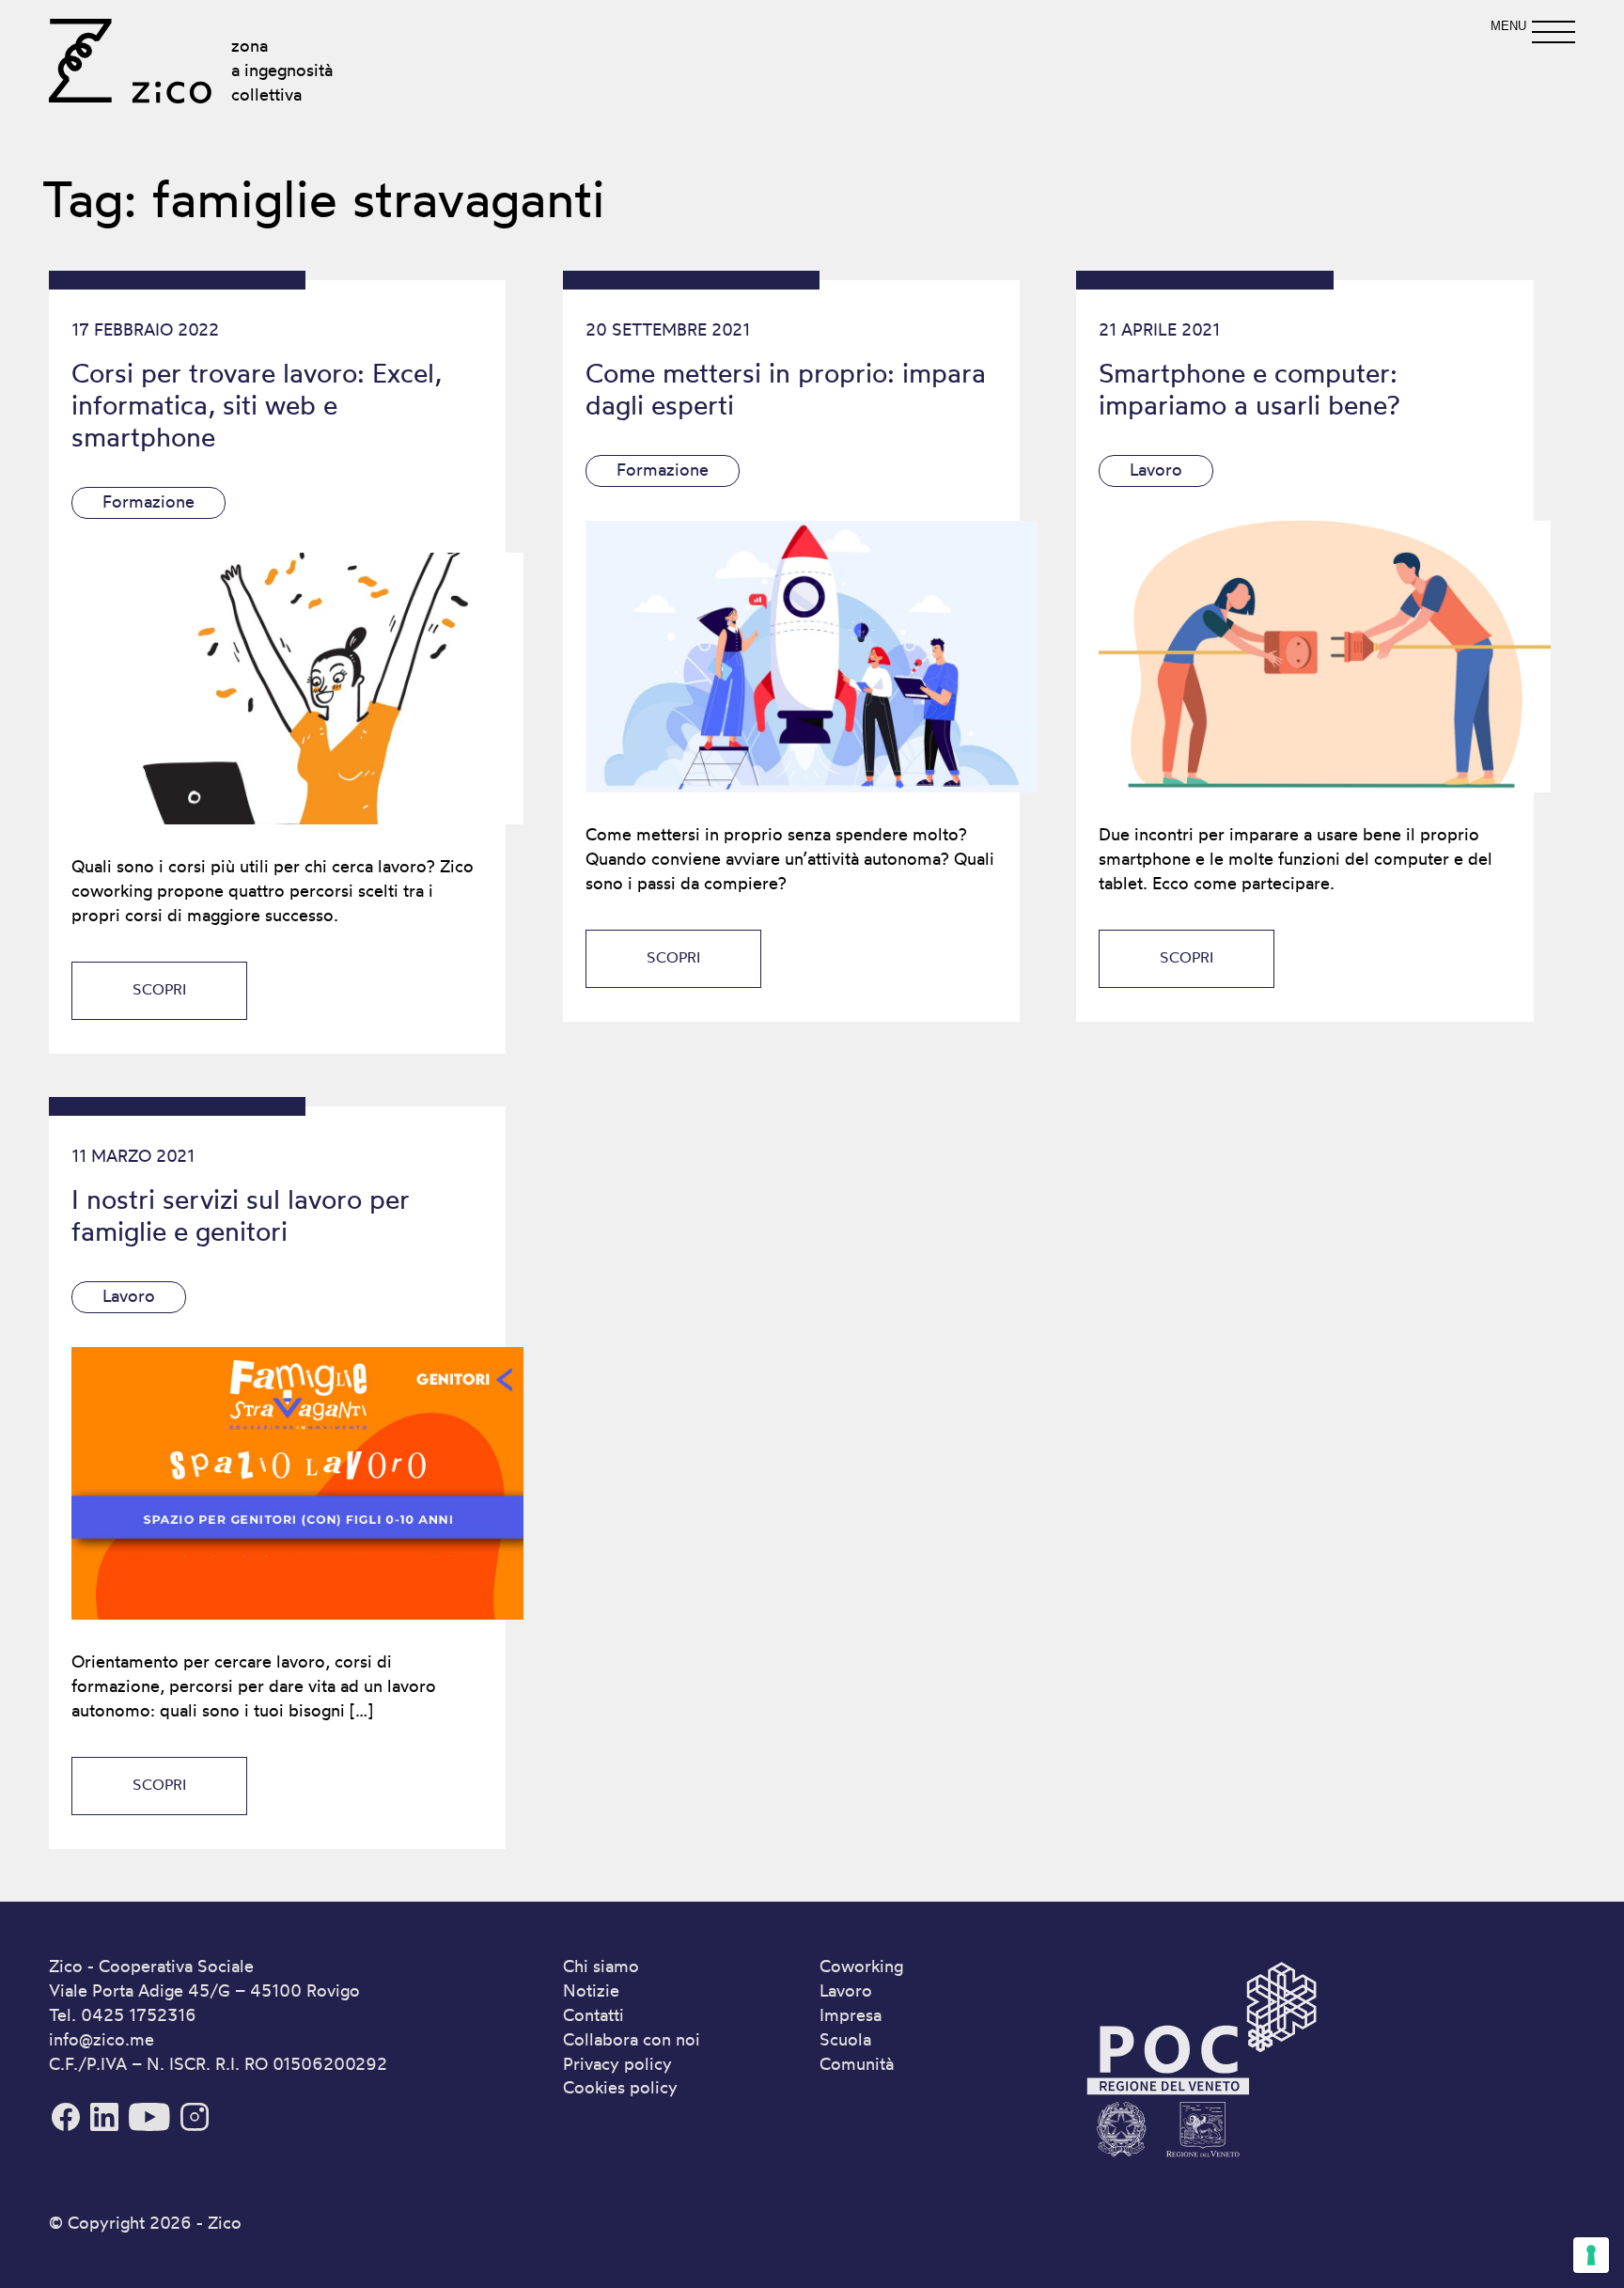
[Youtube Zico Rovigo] (152, 2127)
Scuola (845, 2039)
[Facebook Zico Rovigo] (68, 2127)
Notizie (591, 1990)
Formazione (148, 501)
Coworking (861, 1966)
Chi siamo (601, 1966)
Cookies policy (620, 2087)
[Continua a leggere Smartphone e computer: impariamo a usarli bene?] (1304, 657)
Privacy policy (617, 2063)
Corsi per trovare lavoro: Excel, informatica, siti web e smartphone (257, 405)
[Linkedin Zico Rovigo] (107, 2127)
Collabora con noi (632, 2039)
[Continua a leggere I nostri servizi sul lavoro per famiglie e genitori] (277, 1483)
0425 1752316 (139, 2014)
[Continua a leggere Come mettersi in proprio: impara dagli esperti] (791, 657)
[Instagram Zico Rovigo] (195, 2127)
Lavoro (1156, 469)
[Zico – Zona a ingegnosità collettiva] (130, 61)
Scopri (159, 989)
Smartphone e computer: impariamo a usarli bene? (1249, 389)
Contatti (593, 2014)
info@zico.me (101, 2039)
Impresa (851, 2014)
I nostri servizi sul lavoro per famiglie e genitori (241, 1215)
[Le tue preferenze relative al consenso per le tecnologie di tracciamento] (1591, 2255)
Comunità (857, 2063)
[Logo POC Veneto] (1201, 2160)
